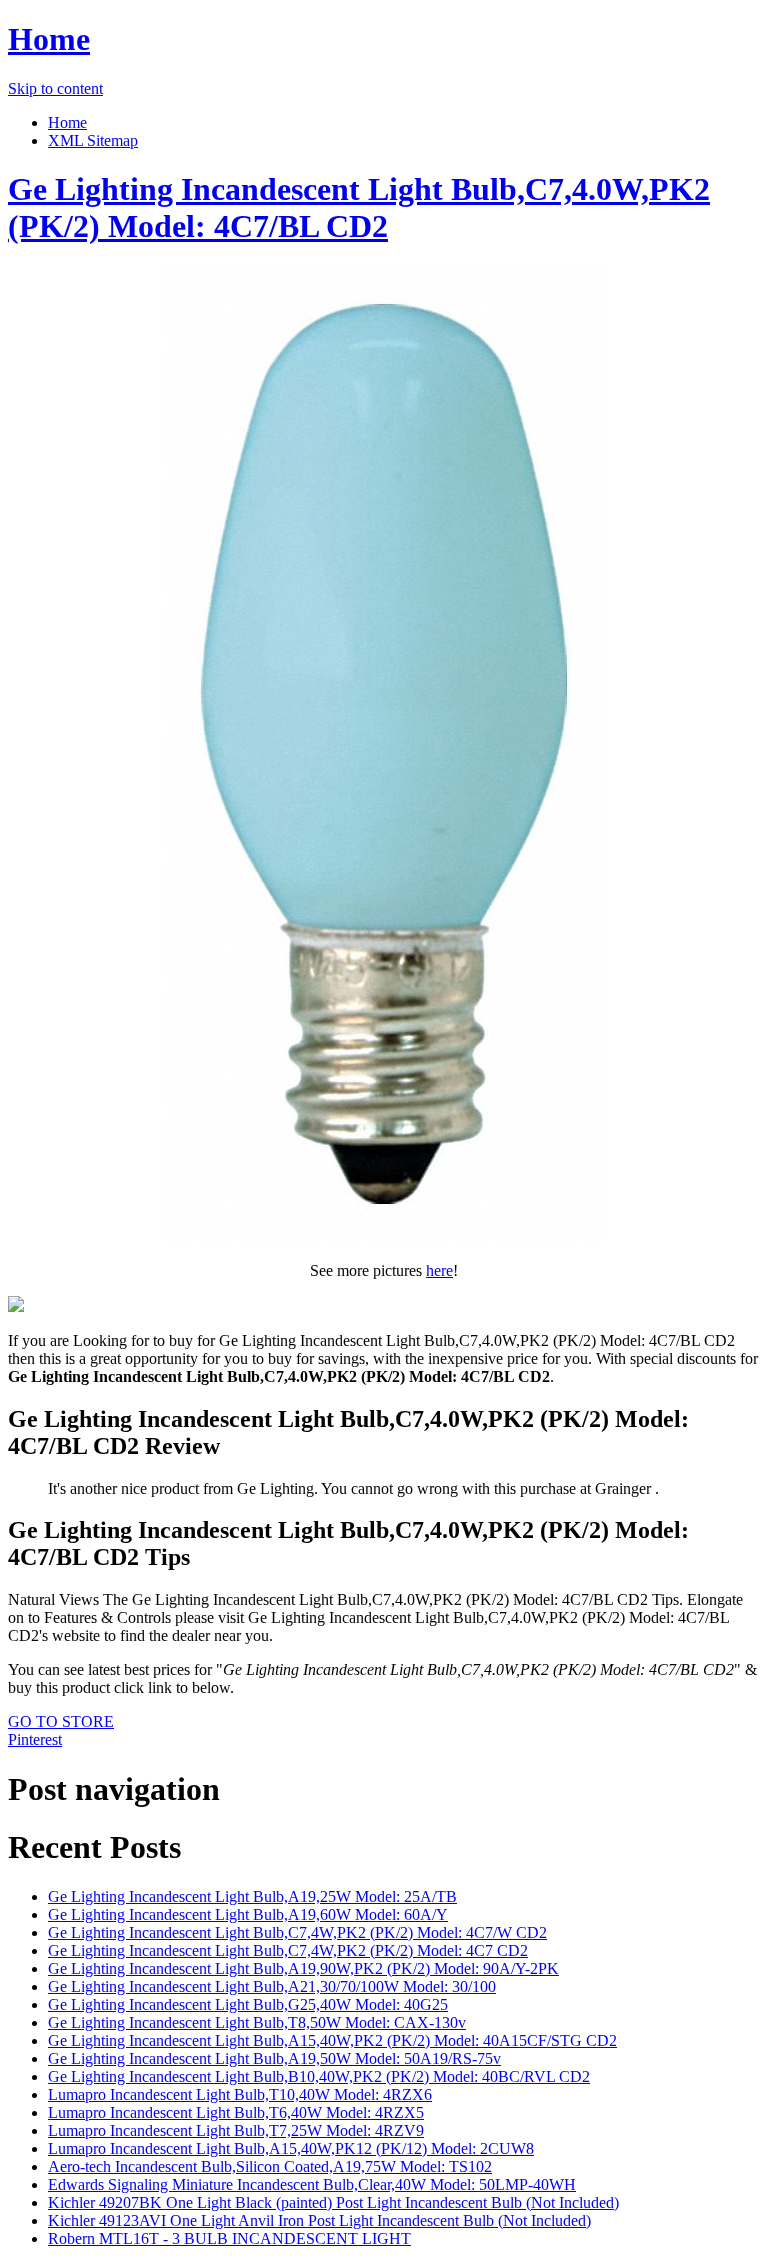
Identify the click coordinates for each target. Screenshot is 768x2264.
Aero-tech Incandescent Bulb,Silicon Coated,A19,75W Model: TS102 (270, 2166)
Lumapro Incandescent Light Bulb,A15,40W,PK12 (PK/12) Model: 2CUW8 (291, 2148)
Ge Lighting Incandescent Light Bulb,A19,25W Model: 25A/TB (252, 1896)
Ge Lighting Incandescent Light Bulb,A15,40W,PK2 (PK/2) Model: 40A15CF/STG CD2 (332, 2040)
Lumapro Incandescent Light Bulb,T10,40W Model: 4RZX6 (240, 2094)
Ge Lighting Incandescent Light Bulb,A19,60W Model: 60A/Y (248, 1914)
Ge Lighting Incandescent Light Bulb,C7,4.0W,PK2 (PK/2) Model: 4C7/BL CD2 (359, 207)
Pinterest (35, 1739)
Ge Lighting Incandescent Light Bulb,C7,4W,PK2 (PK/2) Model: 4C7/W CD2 (297, 1932)
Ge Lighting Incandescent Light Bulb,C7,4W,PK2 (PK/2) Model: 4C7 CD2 (288, 1950)
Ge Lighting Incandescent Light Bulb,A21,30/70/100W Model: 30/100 (272, 1986)
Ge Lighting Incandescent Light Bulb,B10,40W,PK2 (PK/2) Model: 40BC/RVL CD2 (319, 2076)
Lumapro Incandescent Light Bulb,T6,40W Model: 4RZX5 (236, 2112)
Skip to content (55, 88)
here (439, 1270)
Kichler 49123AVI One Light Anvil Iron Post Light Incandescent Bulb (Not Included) (319, 2220)
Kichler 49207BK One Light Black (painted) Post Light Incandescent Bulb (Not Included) (333, 2202)
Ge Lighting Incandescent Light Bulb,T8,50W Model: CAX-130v (257, 2022)
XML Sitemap (93, 140)
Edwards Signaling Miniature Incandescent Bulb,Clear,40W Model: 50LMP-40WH (312, 2184)
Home (49, 39)
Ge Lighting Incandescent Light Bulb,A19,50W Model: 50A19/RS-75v (274, 2058)
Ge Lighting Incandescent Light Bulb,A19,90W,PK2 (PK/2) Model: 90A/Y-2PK (303, 1968)
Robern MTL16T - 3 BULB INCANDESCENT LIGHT (229, 2238)
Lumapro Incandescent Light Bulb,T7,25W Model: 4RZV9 (236, 2130)
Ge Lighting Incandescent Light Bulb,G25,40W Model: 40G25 (248, 2004)
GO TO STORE (61, 1721)
